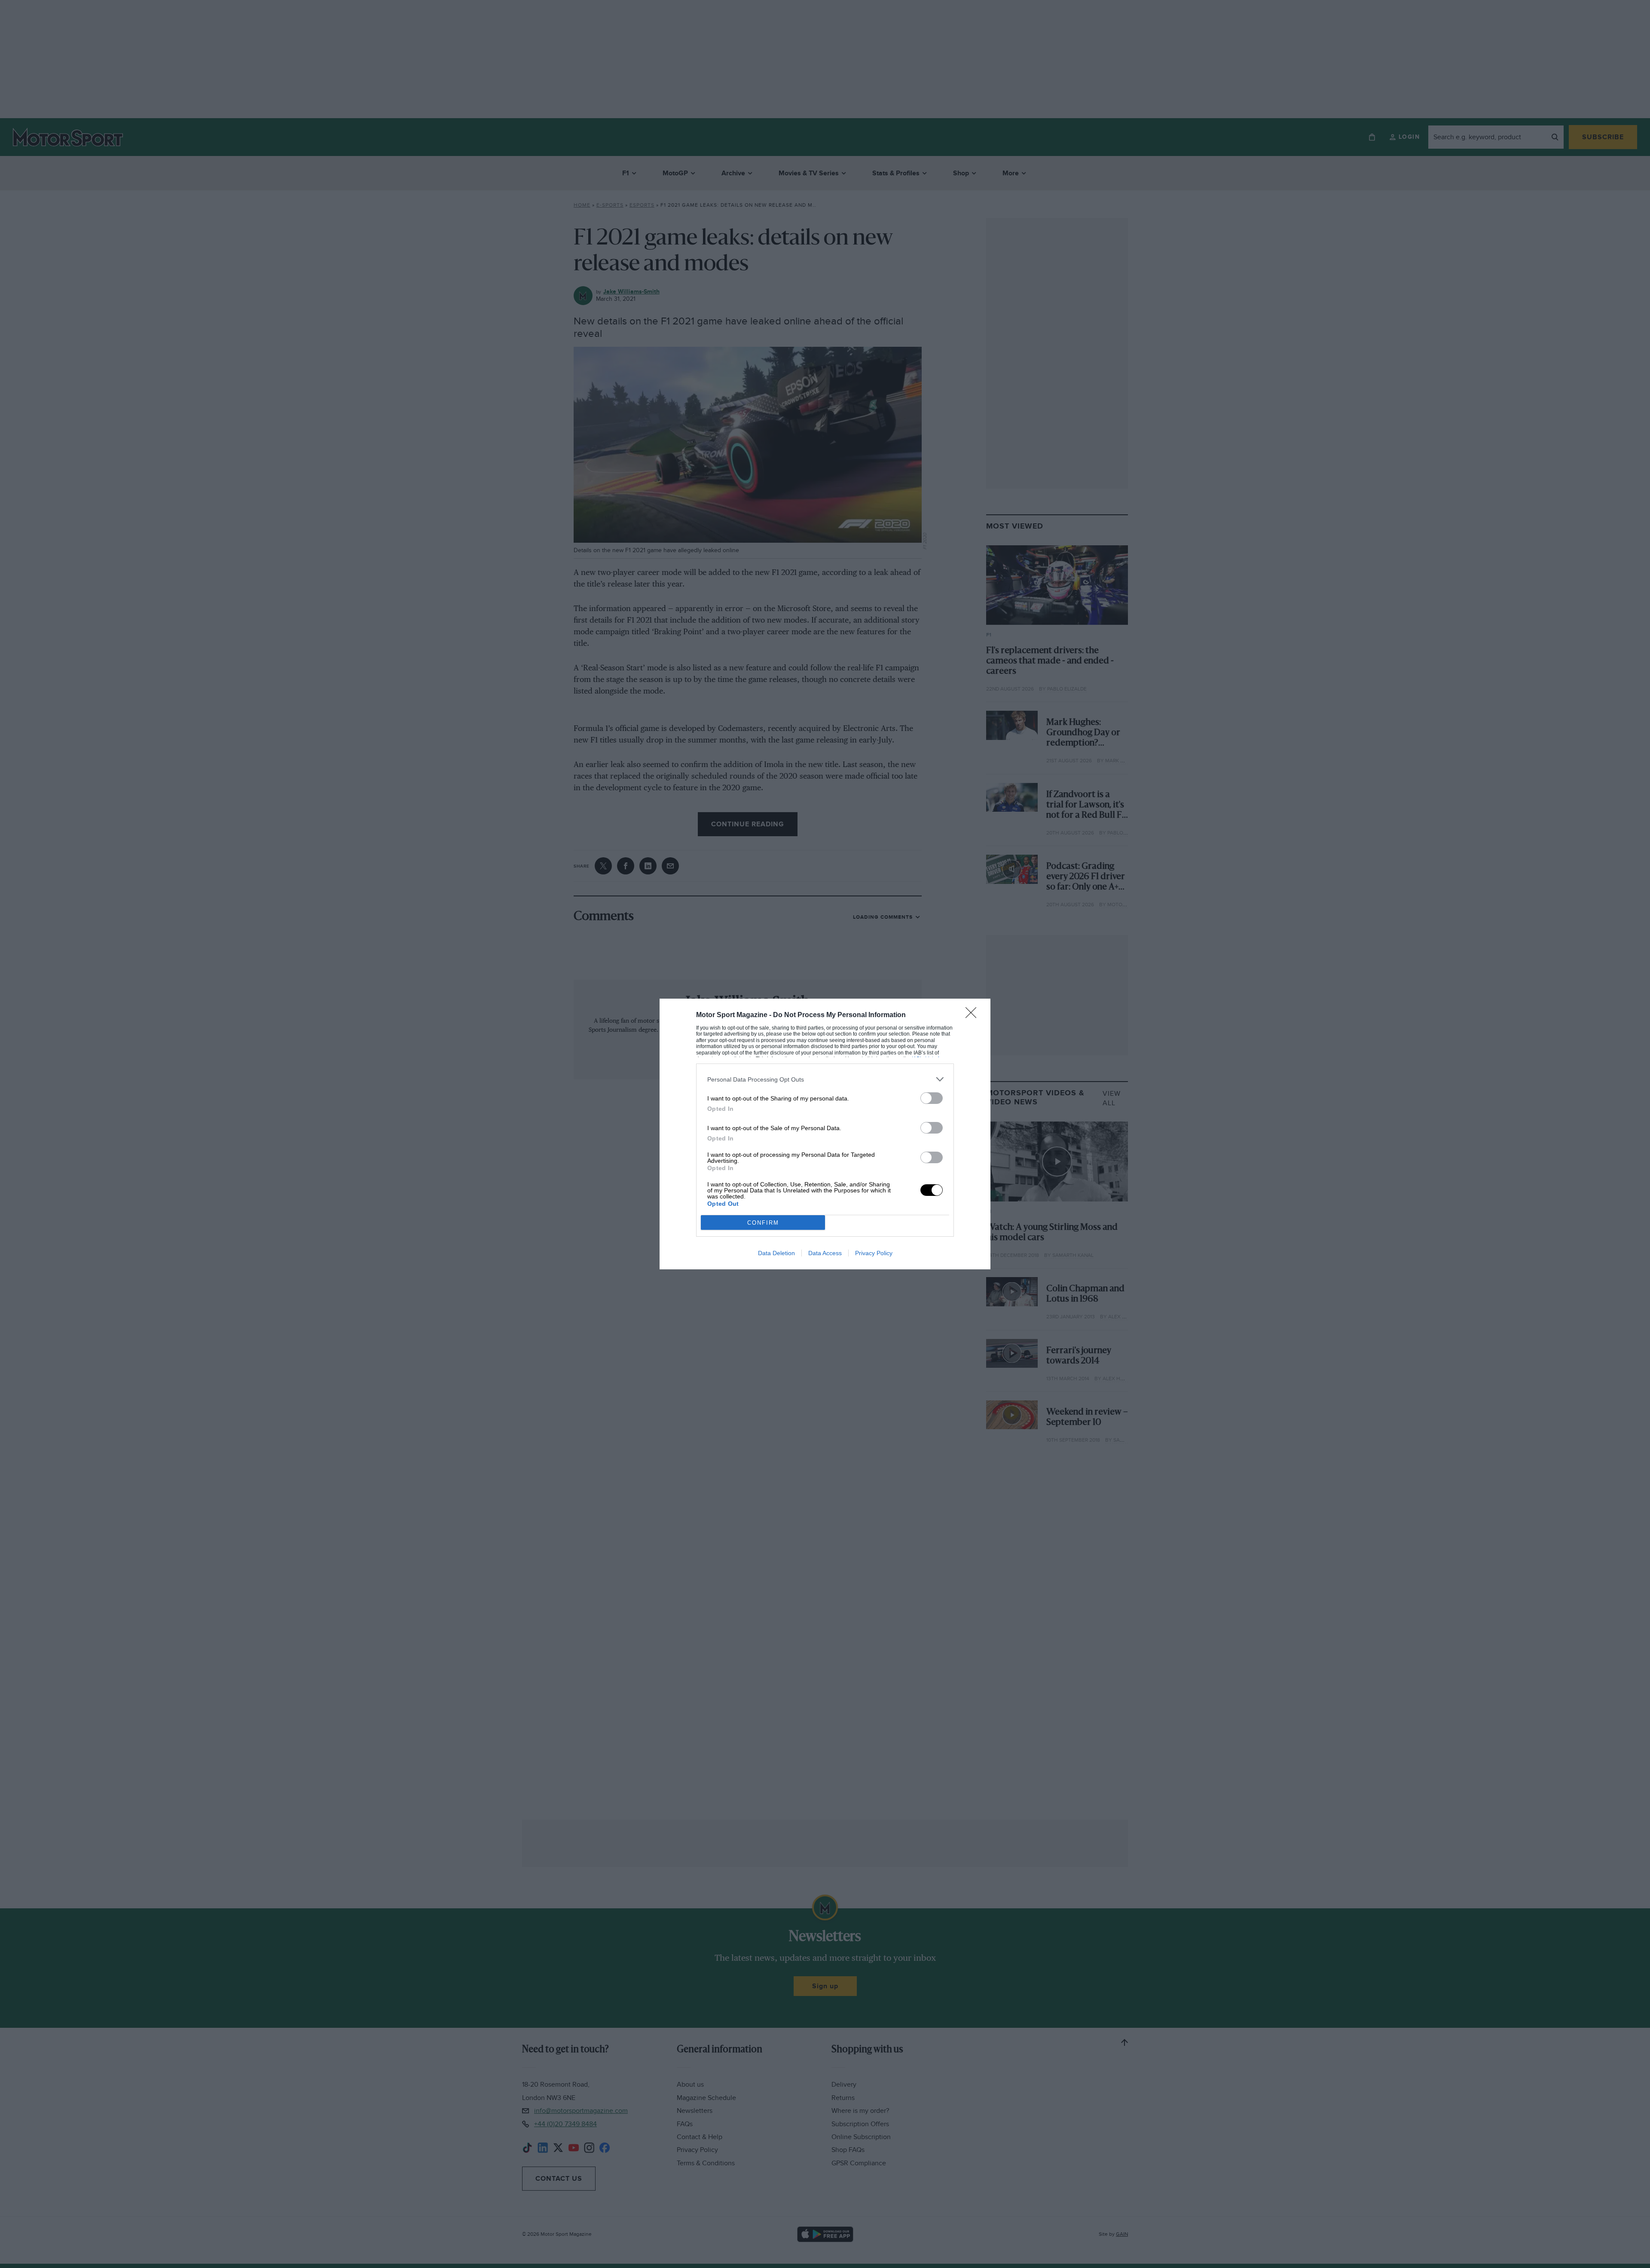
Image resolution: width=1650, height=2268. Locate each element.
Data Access (825, 1253)
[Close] (974, 1015)
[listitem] (825, 1079)
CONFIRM (763, 1223)
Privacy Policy (874, 1253)
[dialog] (825, 1134)
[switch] (932, 1098)
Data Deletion (776, 1253)
